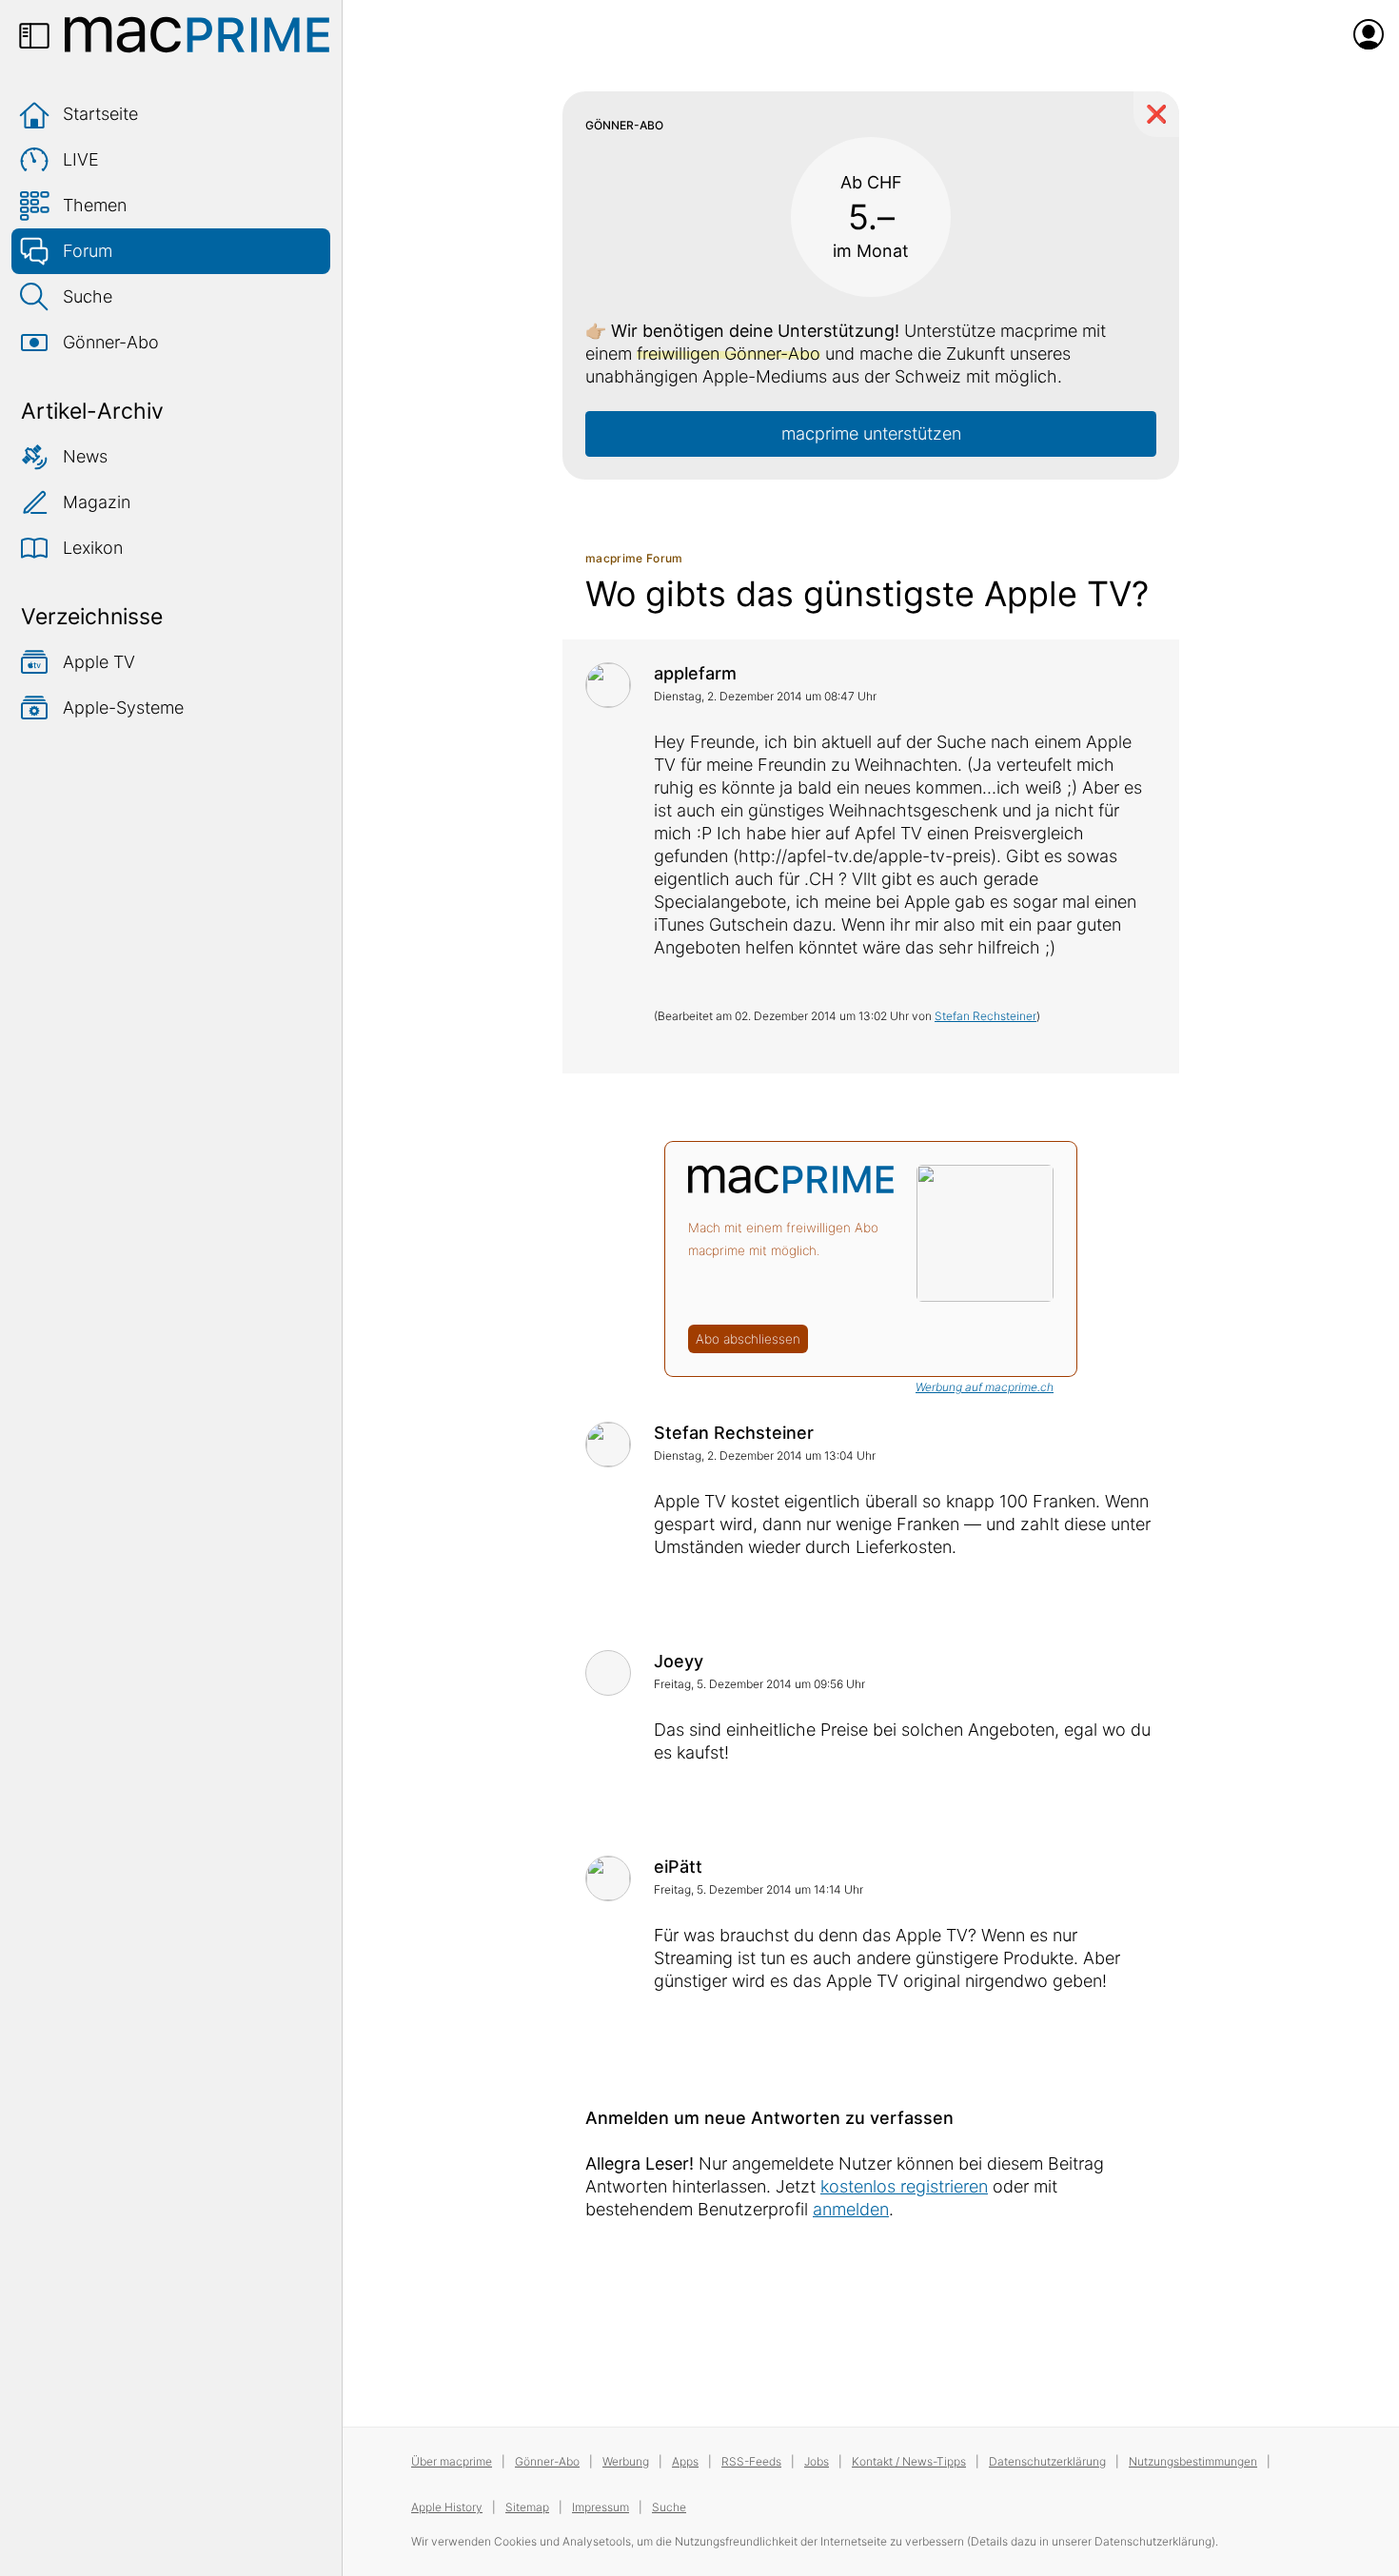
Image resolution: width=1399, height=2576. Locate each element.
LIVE (81, 159)
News (85, 456)
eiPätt (678, 1867)
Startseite (100, 114)
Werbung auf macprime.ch (985, 1387)
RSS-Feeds (751, 2461)
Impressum (601, 2507)
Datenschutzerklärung (1047, 2461)
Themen (95, 205)
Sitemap (527, 2507)
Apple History (447, 2507)
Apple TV (99, 662)
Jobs (817, 2461)
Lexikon (93, 548)
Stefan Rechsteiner (985, 1016)
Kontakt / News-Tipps (909, 2461)
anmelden (851, 2209)
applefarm (695, 673)
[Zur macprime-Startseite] (197, 34)
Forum (88, 251)
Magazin (97, 502)
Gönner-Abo (111, 342)
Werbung (626, 2461)
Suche (88, 296)
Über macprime (452, 2461)
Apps (685, 2461)
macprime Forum (634, 558)
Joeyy (679, 1661)
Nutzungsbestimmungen (1193, 2461)
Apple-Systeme (123, 708)
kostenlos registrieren (904, 2186)
